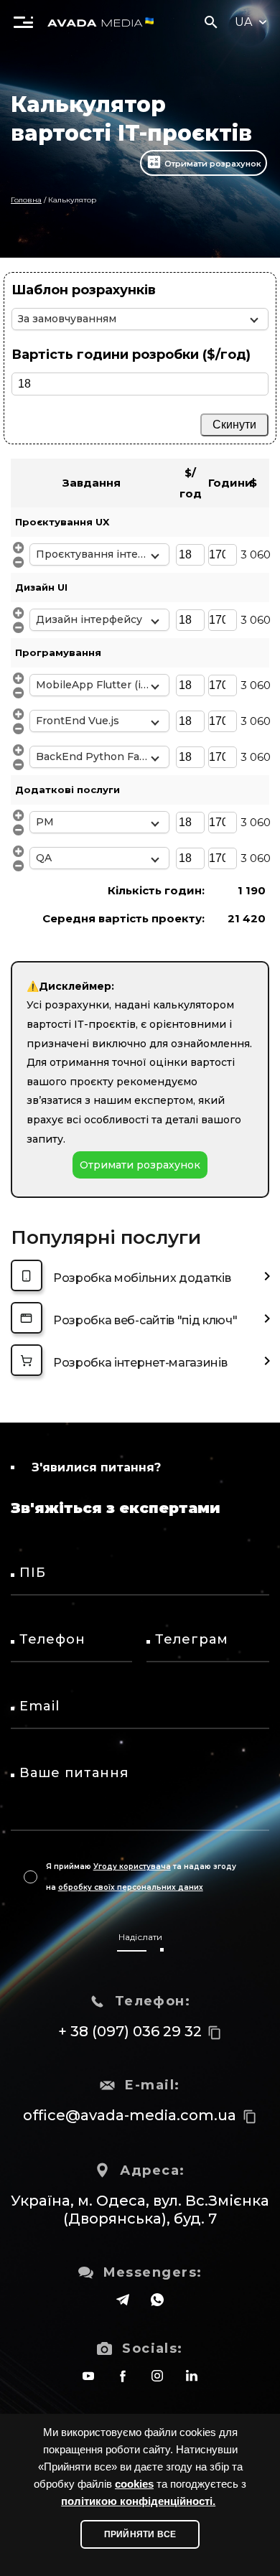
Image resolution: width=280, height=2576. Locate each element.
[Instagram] (157, 2376)
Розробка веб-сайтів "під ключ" (145, 1320)
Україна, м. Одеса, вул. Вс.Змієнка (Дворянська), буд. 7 (140, 2210)
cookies (134, 2484)
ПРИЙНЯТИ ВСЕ (140, 2534)
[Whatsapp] (157, 2300)
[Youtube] (88, 2376)
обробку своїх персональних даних (131, 1887)
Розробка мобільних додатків (142, 1278)
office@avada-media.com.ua (130, 2115)
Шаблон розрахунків (84, 290)
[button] (23, 22)
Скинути (234, 425)
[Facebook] (123, 2376)
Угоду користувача (132, 1867)
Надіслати (140, 1937)
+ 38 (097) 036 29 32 (130, 2031)
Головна (26, 200)
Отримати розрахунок (213, 164)
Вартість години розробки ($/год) (131, 355)
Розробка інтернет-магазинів (140, 1363)
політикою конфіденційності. (138, 2501)
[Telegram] (123, 2300)
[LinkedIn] (192, 2376)
